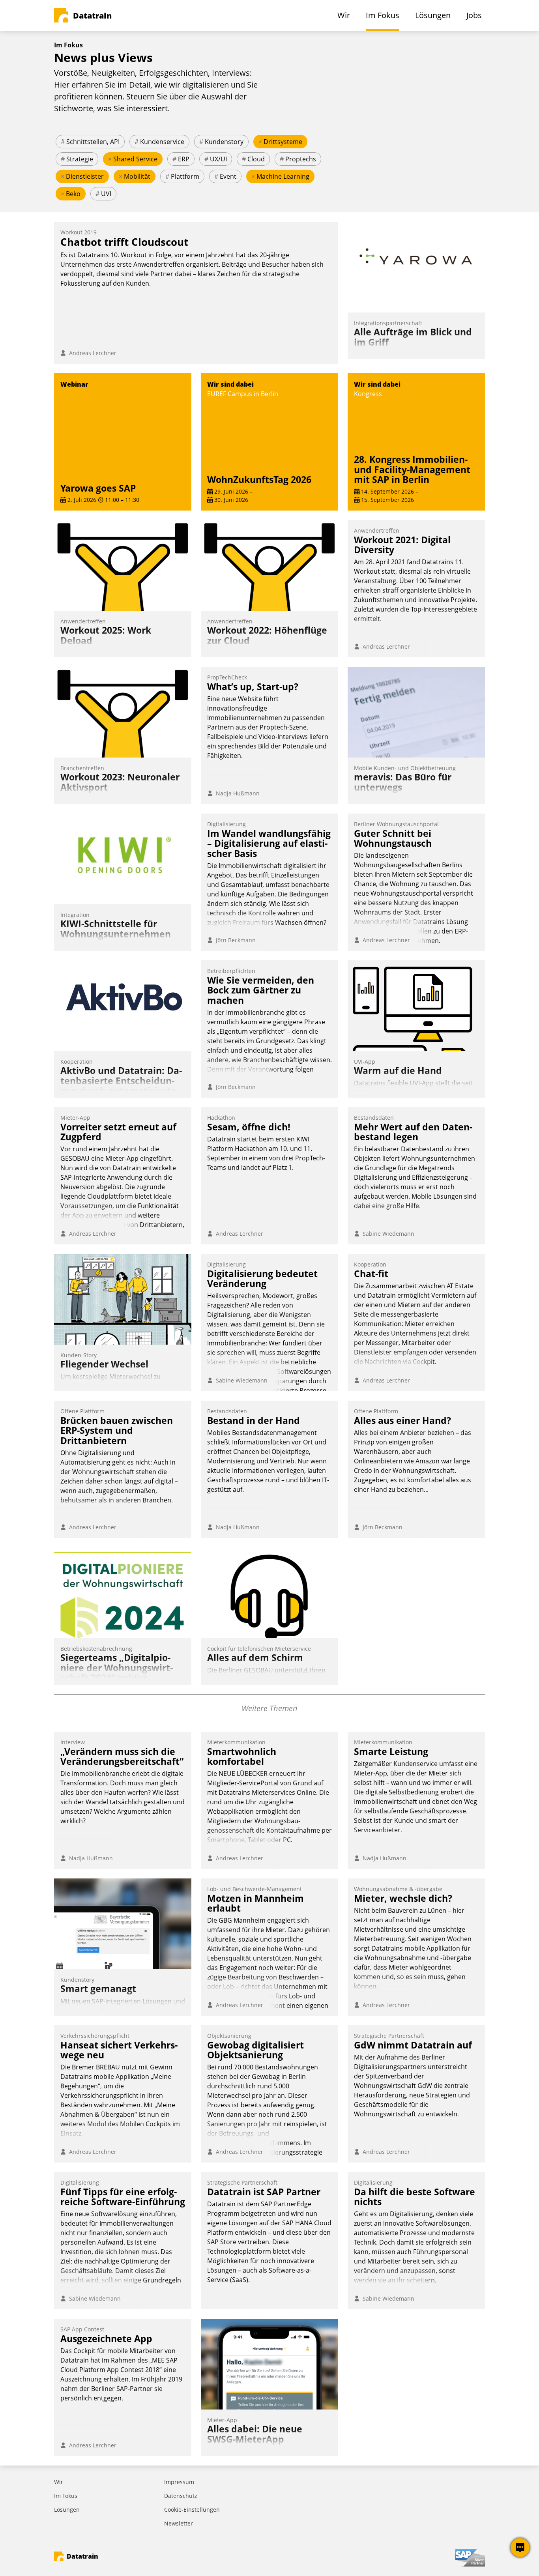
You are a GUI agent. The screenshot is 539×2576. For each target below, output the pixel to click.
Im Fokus (66, 2496)
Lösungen (67, 2510)
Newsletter (179, 2523)
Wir (59, 2482)
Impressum (179, 2482)
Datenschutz (181, 2496)
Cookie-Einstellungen (192, 2510)
